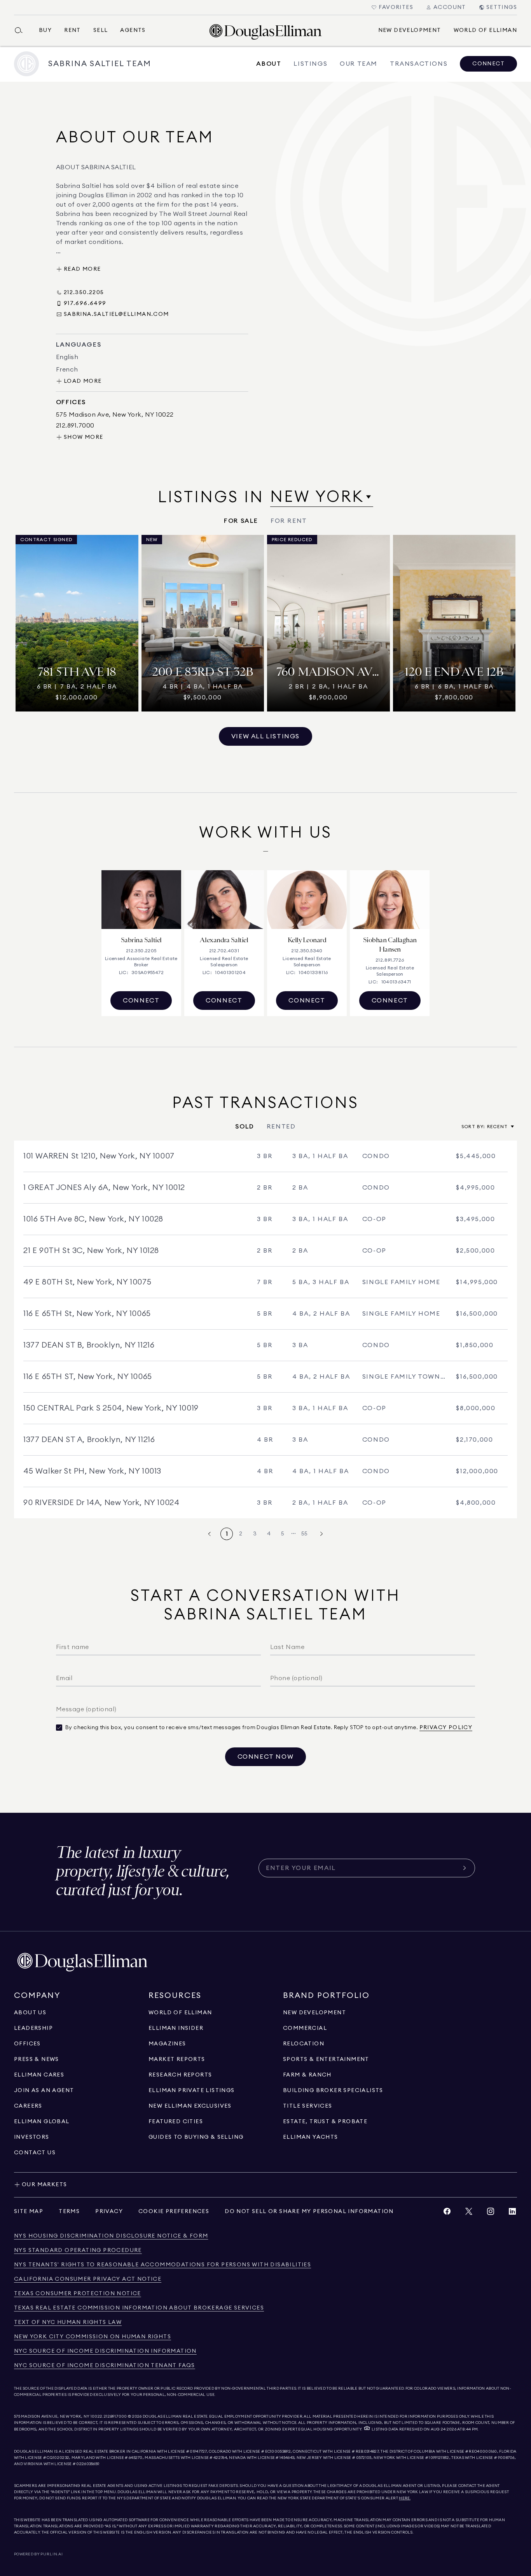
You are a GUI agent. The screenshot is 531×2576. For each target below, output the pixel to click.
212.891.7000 (115, 2417)
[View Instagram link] (491, 2213)
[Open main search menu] (22, 30)
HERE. (405, 2498)
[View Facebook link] (447, 2213)
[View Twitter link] (469, 2213)
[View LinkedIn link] (512, 2213)
